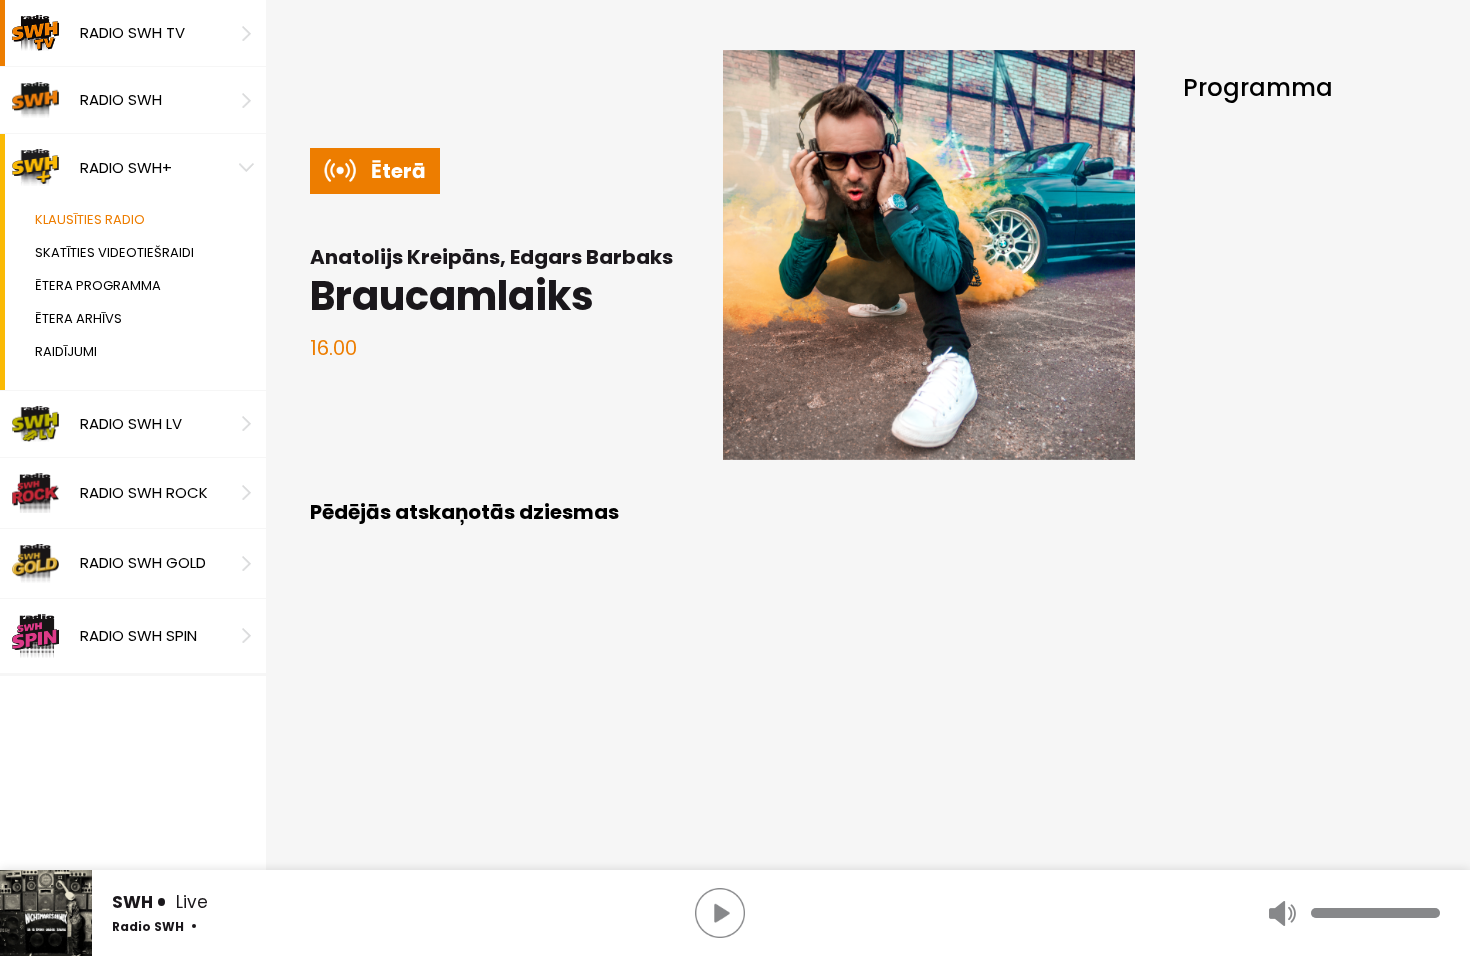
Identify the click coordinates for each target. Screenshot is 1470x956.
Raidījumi (66, 351)
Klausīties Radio (90, 219)
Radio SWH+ (126, 167)
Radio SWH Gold (143, 562)
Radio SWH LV (131, 423)
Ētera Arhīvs (78, 318)
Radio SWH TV (132, 32)
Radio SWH (121, 99)
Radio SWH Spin (138, 635)
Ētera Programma (98, 285)
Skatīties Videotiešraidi (114, 252)
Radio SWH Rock (144, 492)
